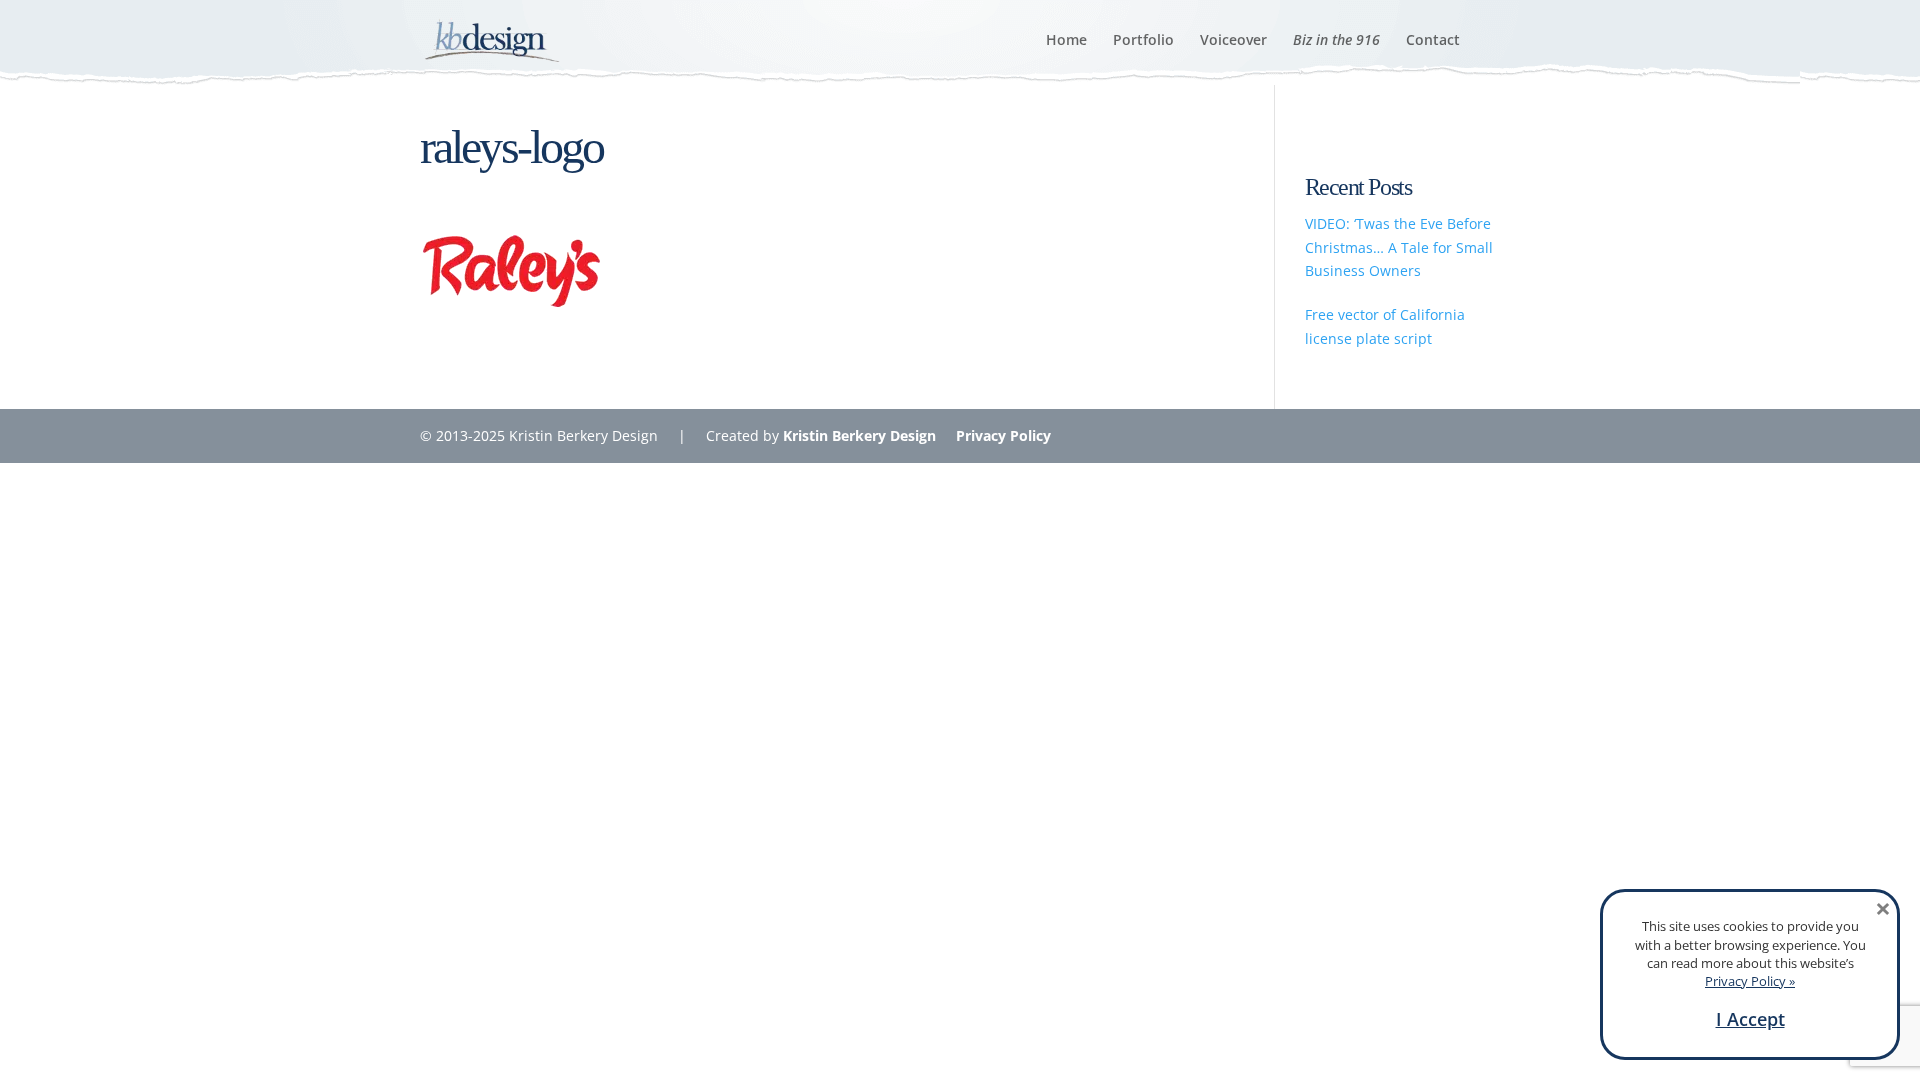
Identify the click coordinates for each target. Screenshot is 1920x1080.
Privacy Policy (1003, 435)
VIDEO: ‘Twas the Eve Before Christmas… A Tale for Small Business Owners (1399, 247)
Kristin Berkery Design (859, 435)
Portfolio (1143, 41)
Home (1066, 41)
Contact (1433, 41)
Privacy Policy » (1750, 981)
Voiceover (1233, 41)
